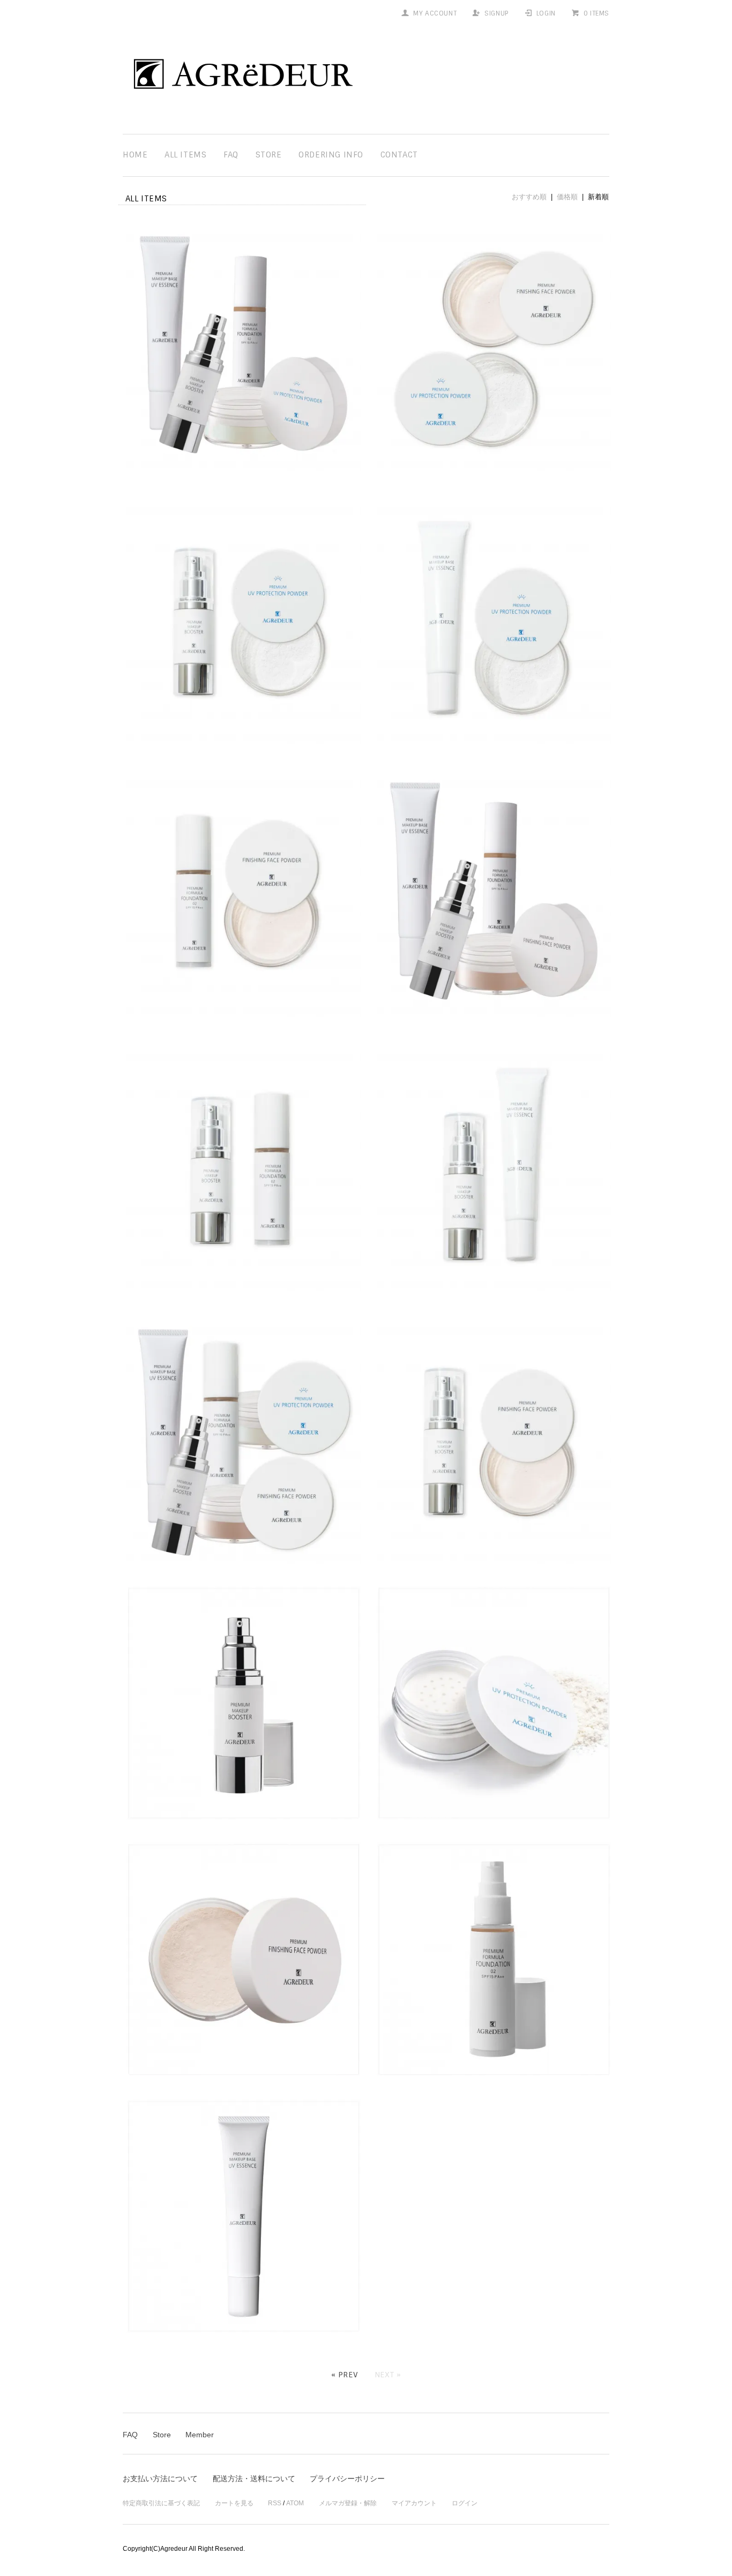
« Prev (345, 2375)
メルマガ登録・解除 (348, 2503)
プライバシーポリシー (347, 2479)
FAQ (231, 155)
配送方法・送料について (254, 2479)
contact (399, 155)
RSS (275, 2503)
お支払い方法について (160, 2479)
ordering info (331, 155)
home (135, 155)
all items (185, 155)
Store (269, 155)
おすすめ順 (529, 197)
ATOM (295, 2503)
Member (200, 2435)
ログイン (465, 2503)
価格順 (567, 197)
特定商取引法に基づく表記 (161, 2503)
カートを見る (234, 2503)
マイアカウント (414, 2503)
